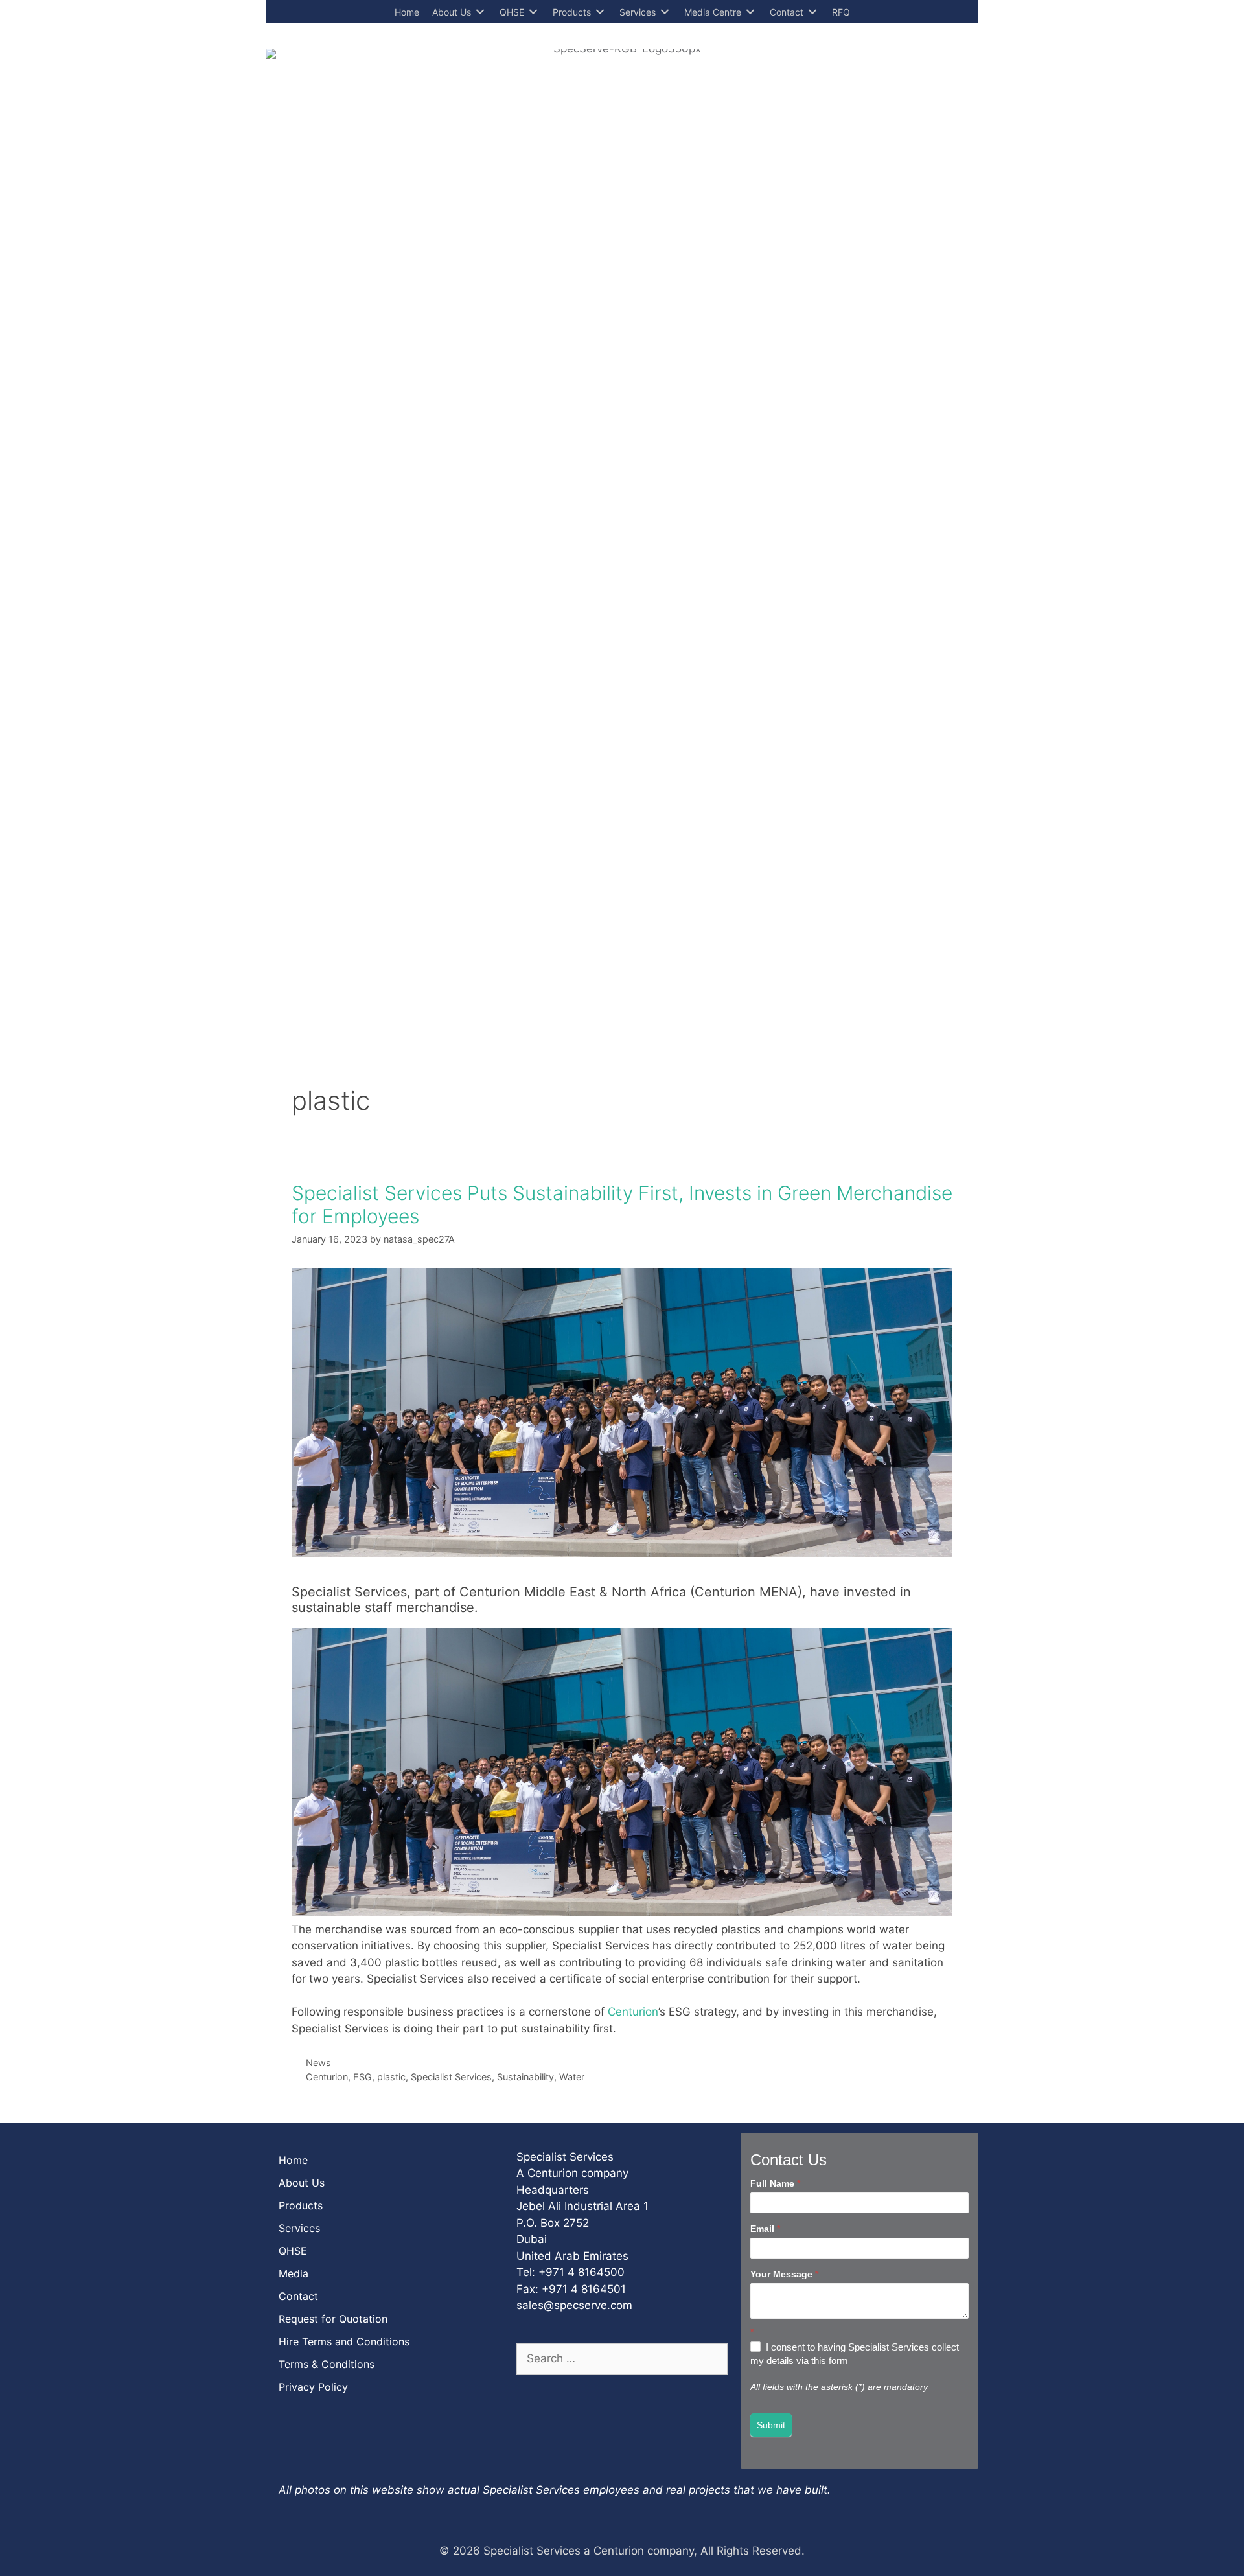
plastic (391, 2077)
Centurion (633, 2012)
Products (301, 2205)
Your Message (784, 2274)
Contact (298, 2296)
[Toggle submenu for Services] (665, 12)
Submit (771, 2425)
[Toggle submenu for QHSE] (533, 12)
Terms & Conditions (327, 2364)
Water (572, 2077)
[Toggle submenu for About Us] (480, 12)
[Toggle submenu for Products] (600, 12)
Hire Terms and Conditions (344, 2341)
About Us (302, 2183)
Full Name (775, 2183)
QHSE (293, 2251)
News (318, 2063)
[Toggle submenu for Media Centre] (750, 12)
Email (765, 2229)
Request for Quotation (333, 2319)
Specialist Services (451, 2077)
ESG (363, 2077)
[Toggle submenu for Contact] (812, 12)
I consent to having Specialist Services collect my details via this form (855, 2354)
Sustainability (525, 2077)
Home (293, 2160)
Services (299, 2228)
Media (294, 2273)
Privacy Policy (313, 2387)
